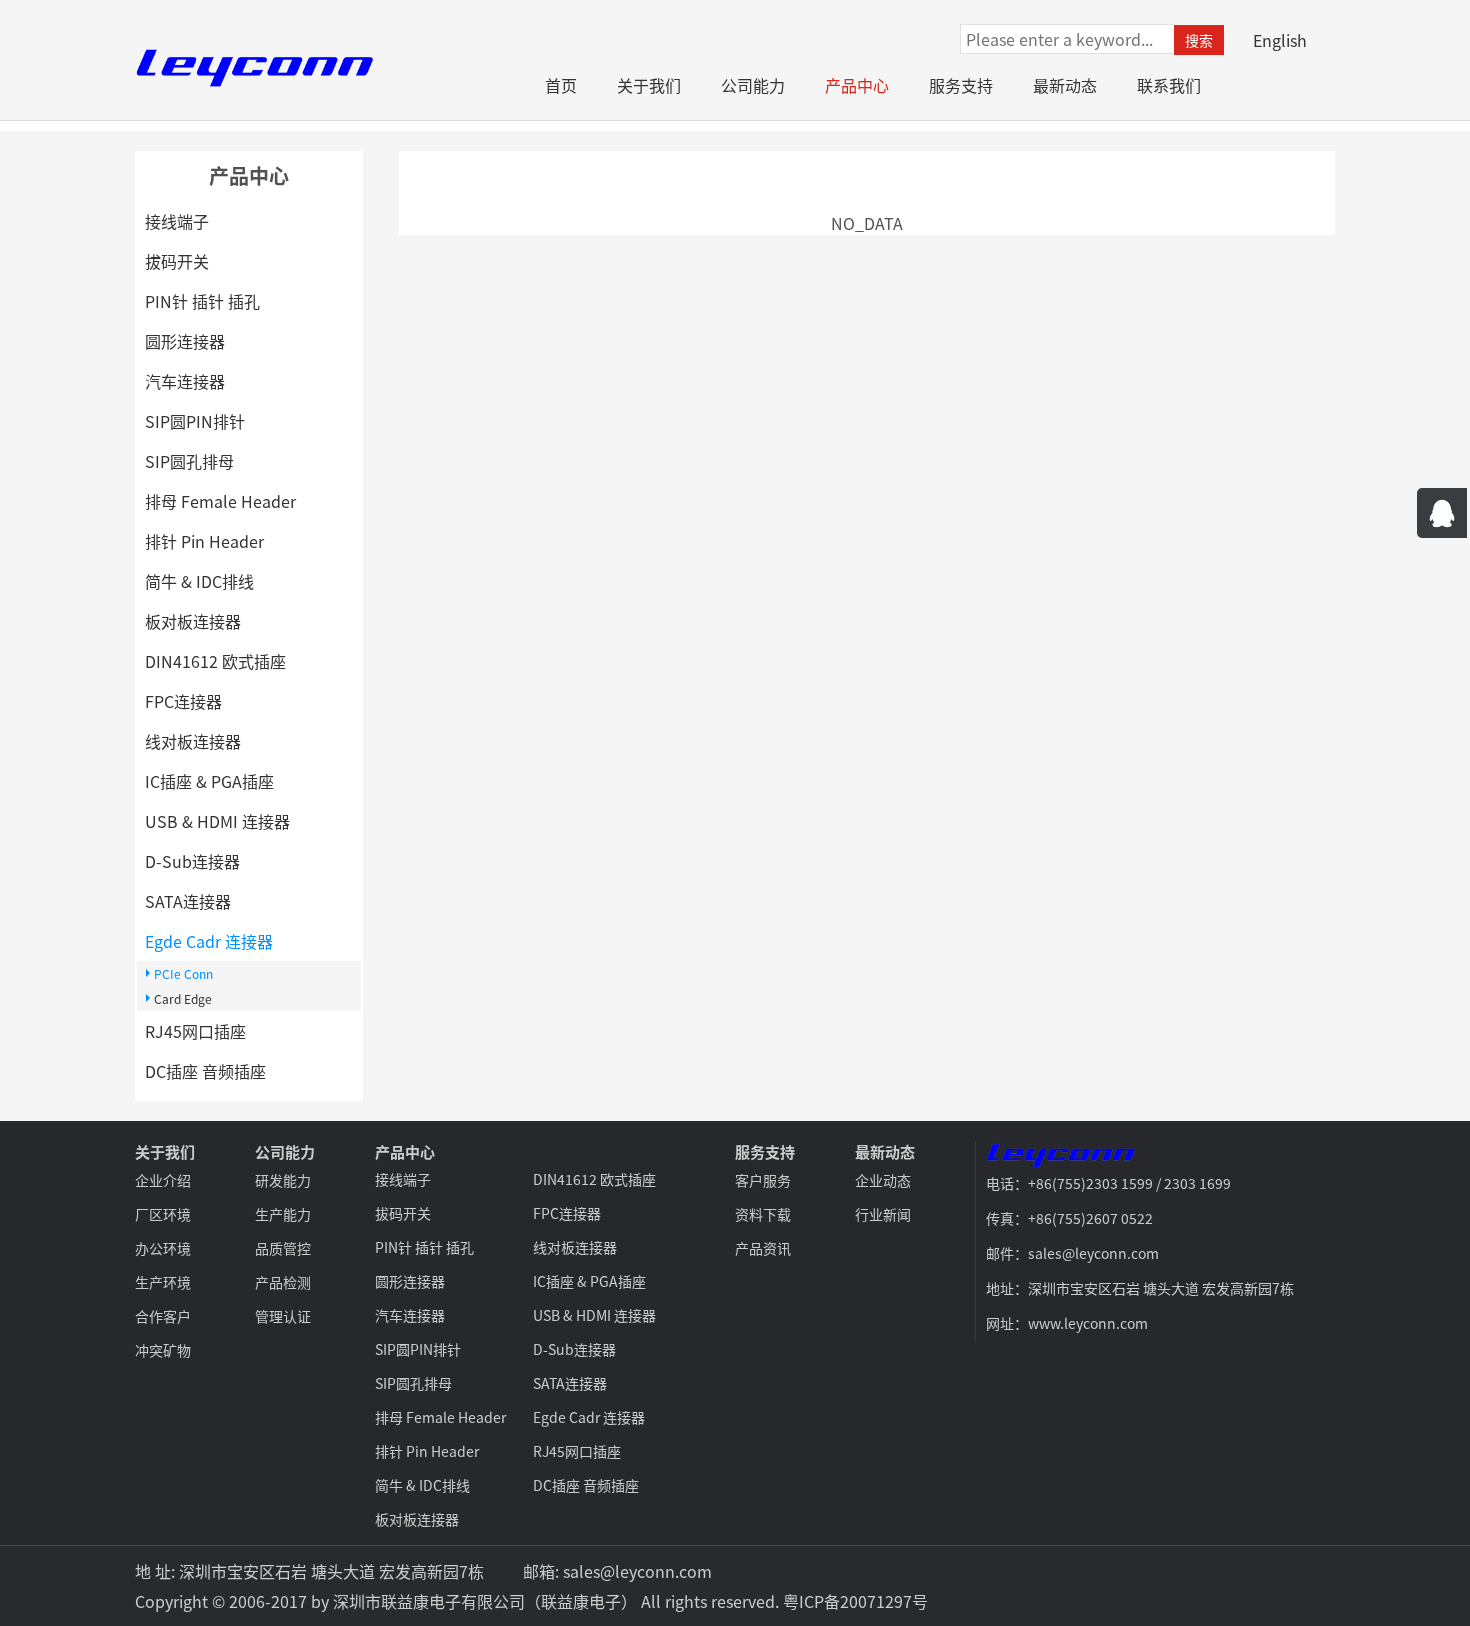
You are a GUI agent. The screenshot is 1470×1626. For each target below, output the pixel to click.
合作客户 (163, 1316)
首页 (561, 85)
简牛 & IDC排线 (199, 581)
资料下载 (763, 1214)
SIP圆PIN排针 (195, 421)
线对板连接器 (193, 741)
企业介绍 (163, 1180)
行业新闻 (883, 1214)
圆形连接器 (185, 341)
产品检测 (283, 1282)
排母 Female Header (220, 501)
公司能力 (753, 85)
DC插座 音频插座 (205, 1071)
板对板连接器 (193, 621)
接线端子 (177, 221)
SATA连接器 (188, 901)
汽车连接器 (185, 381)
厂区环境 (163, 1214)
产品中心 (857, 85)
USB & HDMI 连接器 (217, 821)
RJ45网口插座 (195, 1031)
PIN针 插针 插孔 (202, 301)
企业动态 (883, 1180)
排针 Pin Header (204, 541)
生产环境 (163, 1282)
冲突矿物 (163, 1350)
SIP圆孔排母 (189, 461)
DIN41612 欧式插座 (215, 661)
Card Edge (183, 998)
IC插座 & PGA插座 (209, 781)
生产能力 (283, 1214)
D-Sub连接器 (192, 861)
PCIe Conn (183, 973)
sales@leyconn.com (637, 1571)
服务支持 (961, 85)
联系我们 (1169, 85)
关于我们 (649, 85)
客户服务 (763, 1180)
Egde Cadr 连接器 (209, 941)
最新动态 (1065, 85)
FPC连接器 (183, 701)
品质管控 (283, 1248)
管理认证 (283, 1316)
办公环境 (163, 1248)
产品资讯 (763, 1248)
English (1280, 40)
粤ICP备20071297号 (855, 1601)
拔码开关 (177, 261)
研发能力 (283, 1180)
